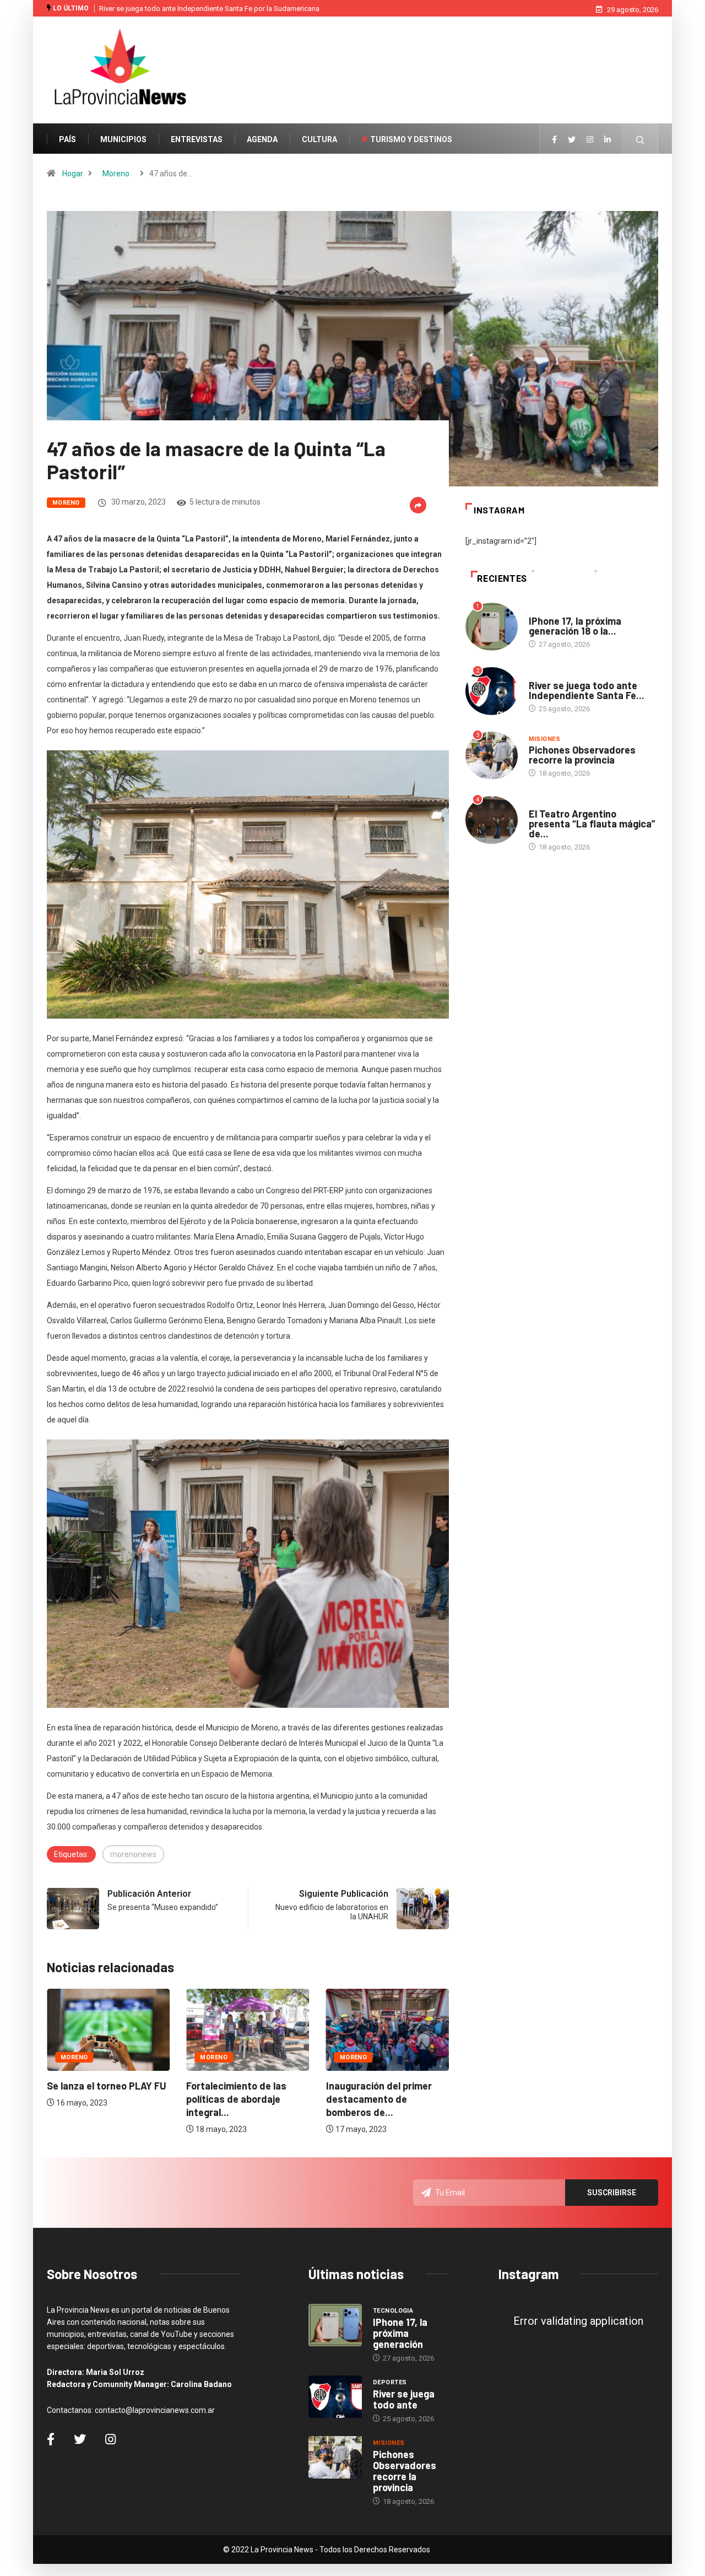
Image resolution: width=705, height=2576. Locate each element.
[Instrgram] (590, 140)
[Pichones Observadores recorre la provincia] (335, 2458)
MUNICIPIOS (123, 139)
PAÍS (67, 139)
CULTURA (319, 139)
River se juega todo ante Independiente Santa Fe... (587, 690)
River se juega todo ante (404, 2399)
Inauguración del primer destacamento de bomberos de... (379, 2099)
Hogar (73, 174)
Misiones (545, 739)
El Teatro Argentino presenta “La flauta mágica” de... (592, 824)
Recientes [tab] (502, 579)
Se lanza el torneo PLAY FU (107, 2086)
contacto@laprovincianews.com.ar (155, 2410)
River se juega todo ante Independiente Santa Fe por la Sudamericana (209, 9)
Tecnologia (549, 610)
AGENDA (262, 139)
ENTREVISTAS (197, 139)
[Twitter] (572, 140)
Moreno (116, 174)
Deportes (546, 675)
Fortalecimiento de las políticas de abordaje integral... (236, 2099)
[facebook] (554, 140)
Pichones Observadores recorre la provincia (582, 755)
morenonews (133, 1854)
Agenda (542, 803)
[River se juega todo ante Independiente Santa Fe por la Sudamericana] (335, 2397)
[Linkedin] (608, 140)
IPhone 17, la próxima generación (400, 2333)
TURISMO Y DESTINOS (411, 139)
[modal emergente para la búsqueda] (640, 145)
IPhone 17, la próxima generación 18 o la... (575, 626)
